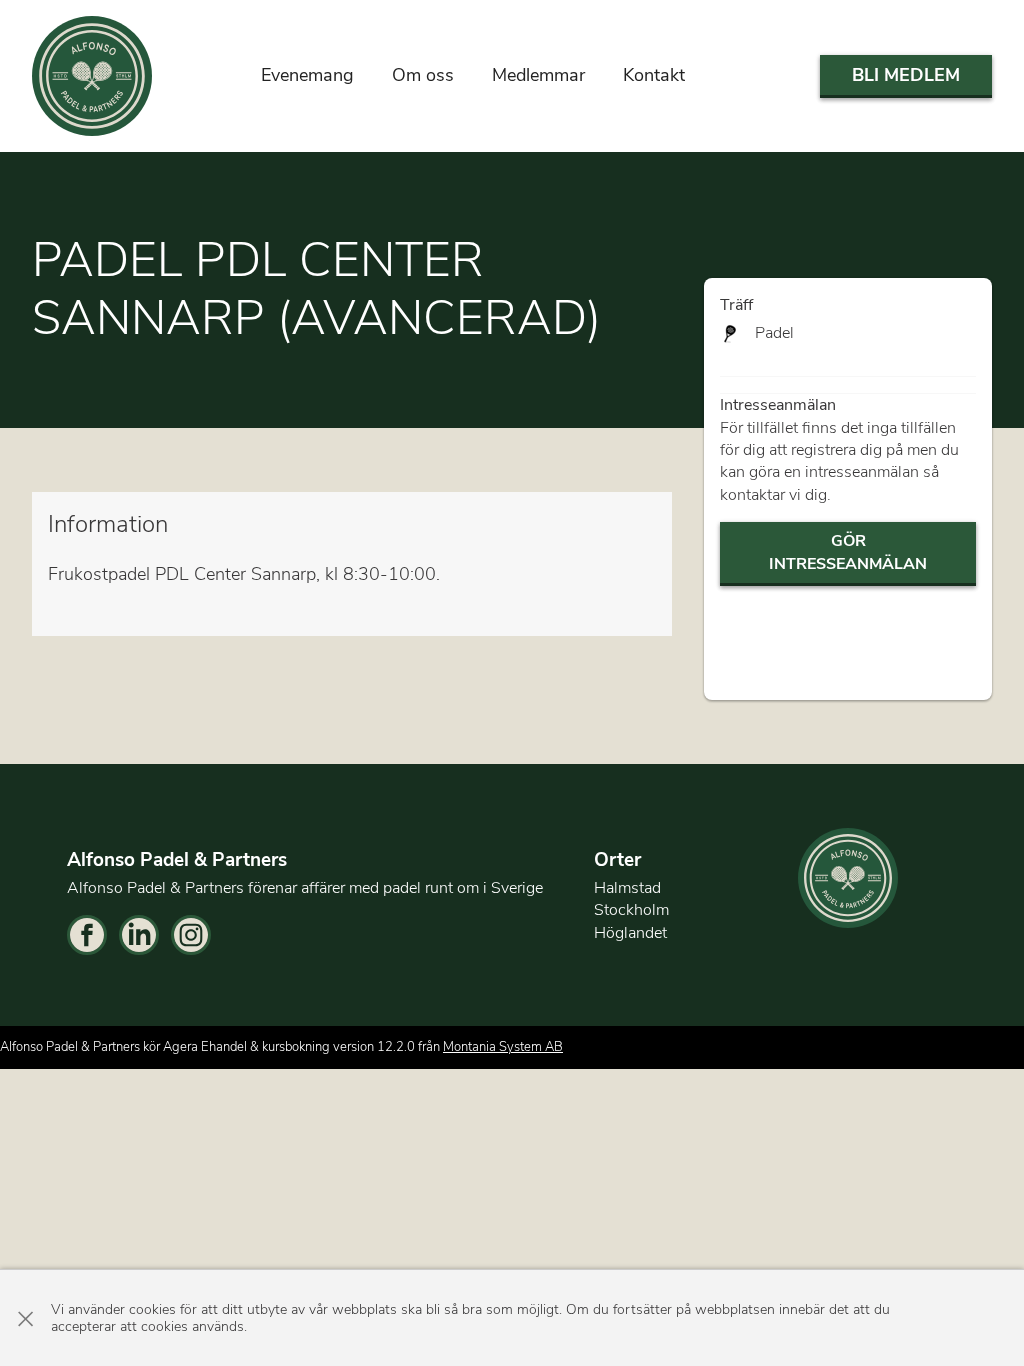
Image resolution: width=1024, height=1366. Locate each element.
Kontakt (654, 75)
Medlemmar (538, 75)
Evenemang (307, 75)
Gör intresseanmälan (848, 552)
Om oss (423, 75)
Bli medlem (906, 75)
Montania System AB (503, 1047)
